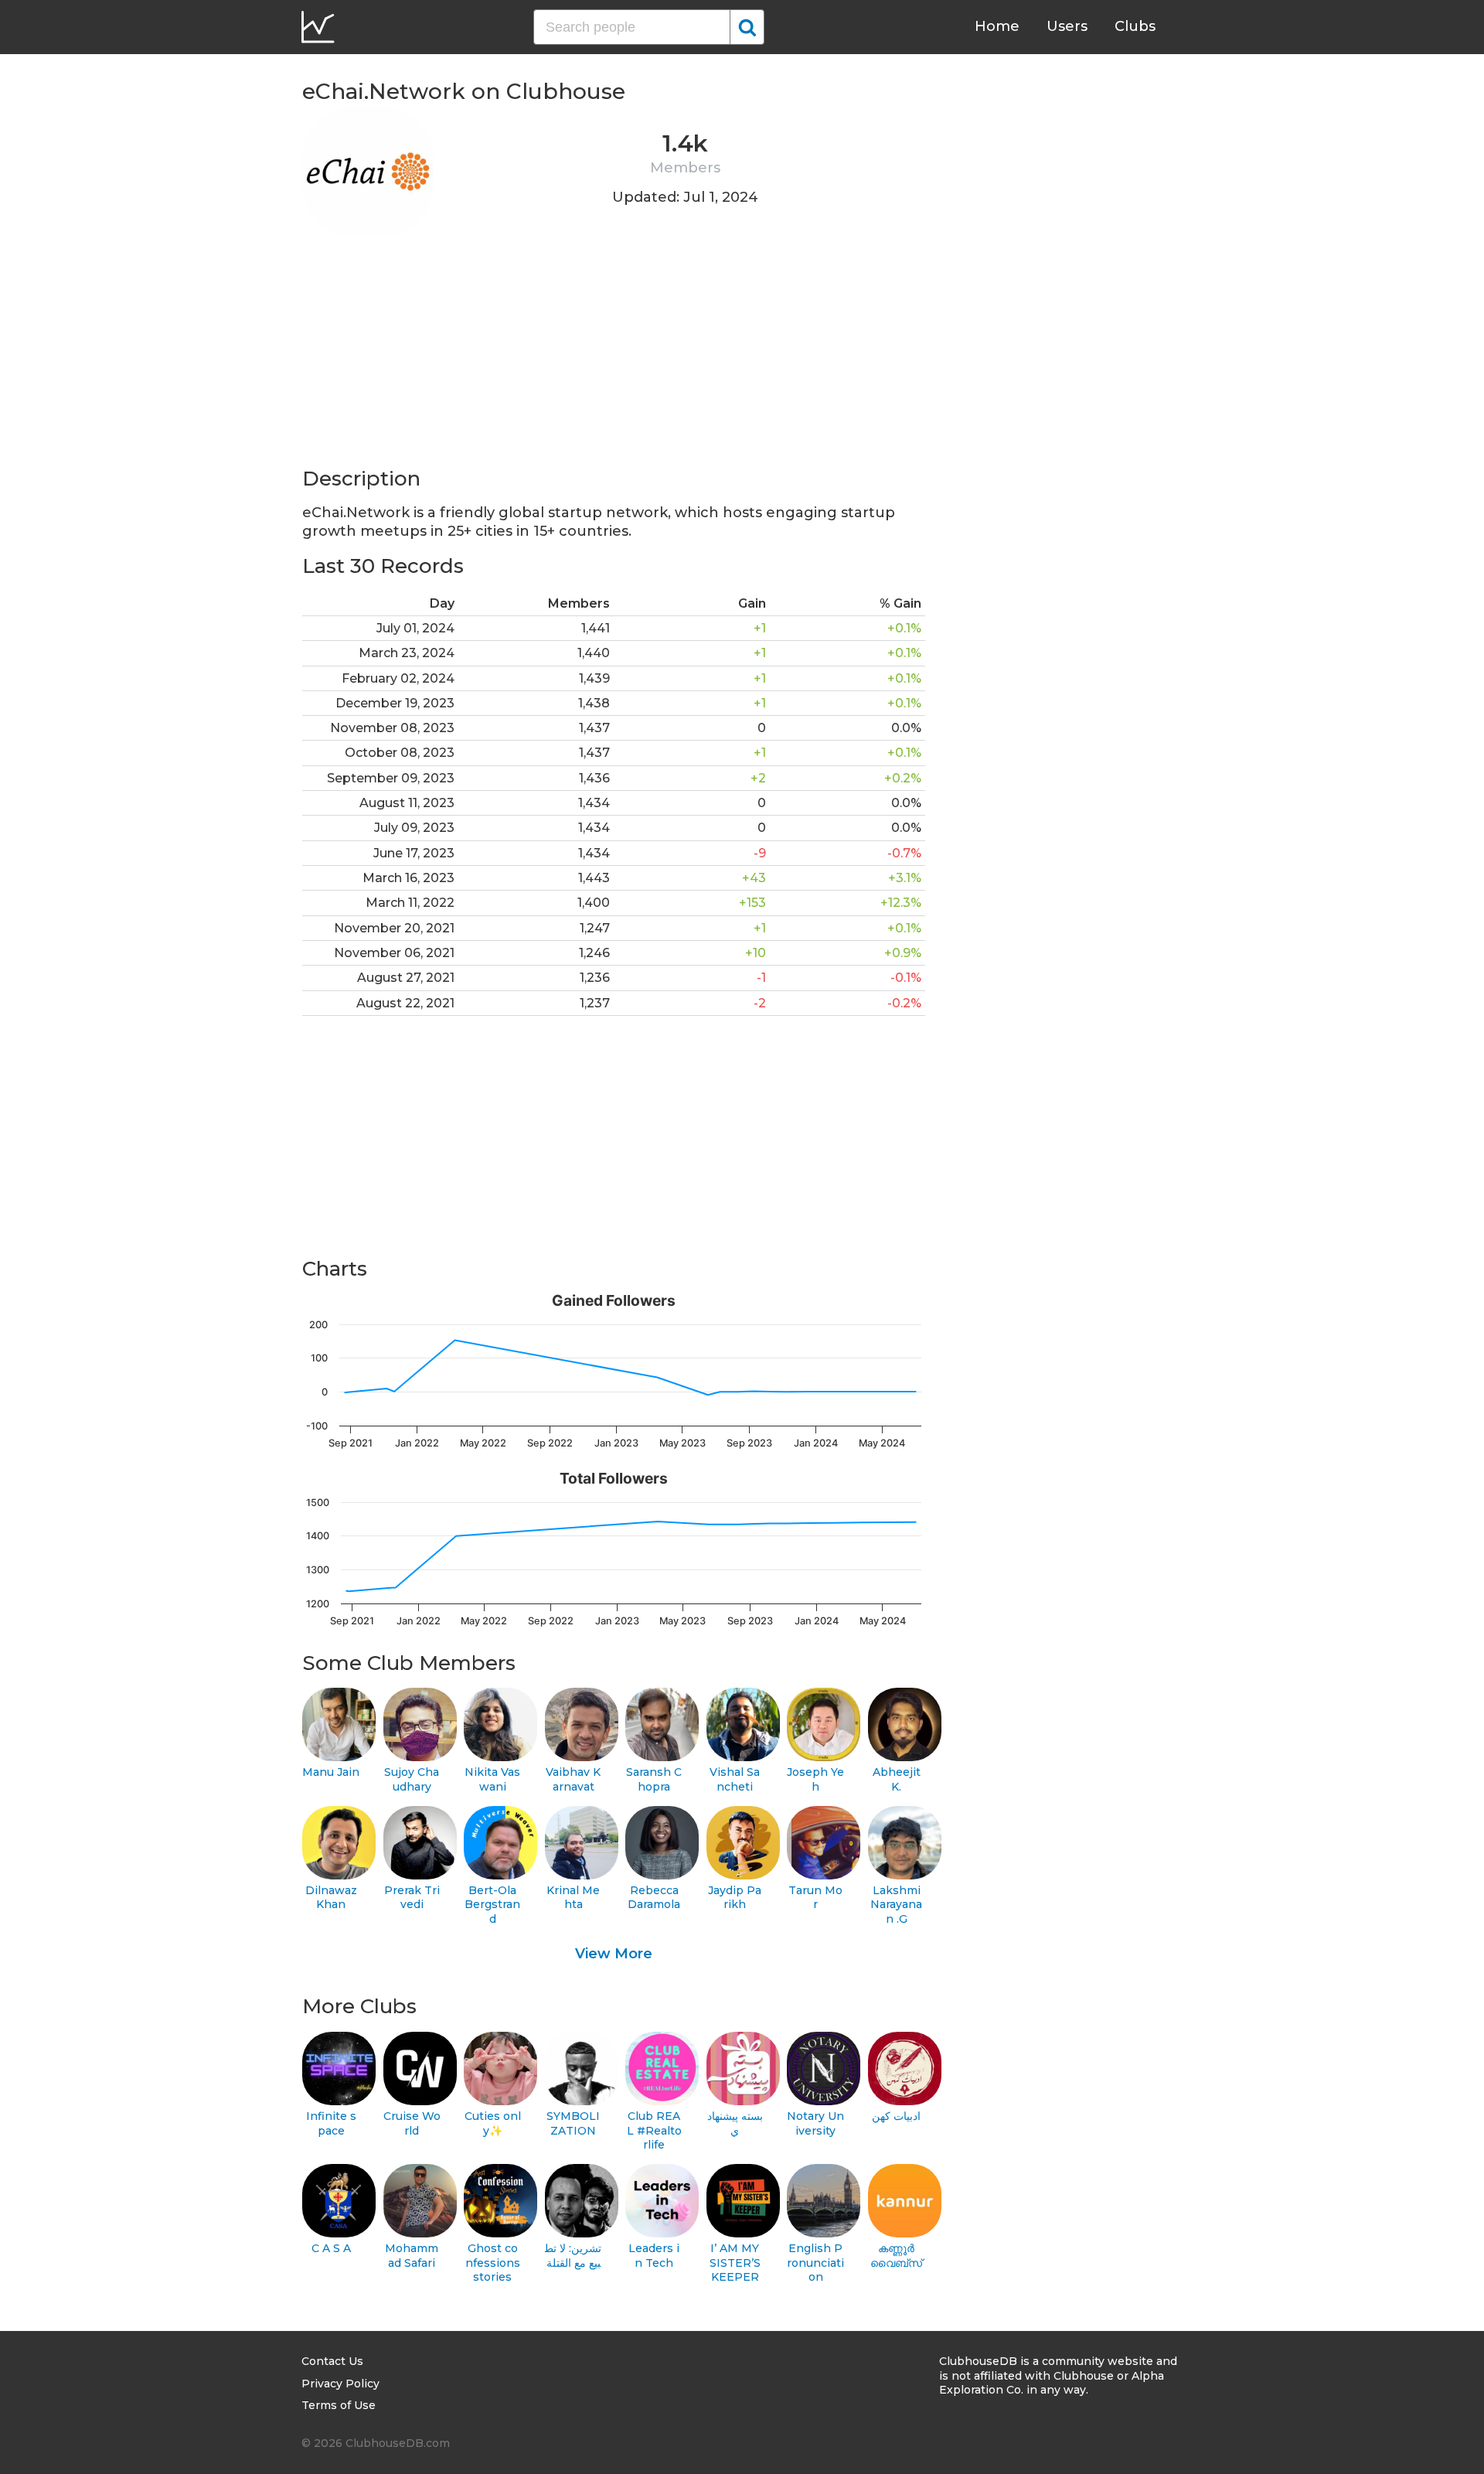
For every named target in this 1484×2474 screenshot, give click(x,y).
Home (997, 26)
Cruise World (412, 2123)
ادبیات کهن (896, 2116)
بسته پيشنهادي (735, 2123)
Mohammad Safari (412, 2256)
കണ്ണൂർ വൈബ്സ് (896, 2256)
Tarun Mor (815, 1898)
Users (1067, 26)
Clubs (1135, 26)
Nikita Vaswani (492, 1779)
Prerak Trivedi (412, 1898)
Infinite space (331, 2123)
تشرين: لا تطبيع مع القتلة (573, 2256)
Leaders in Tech (654, 2256)
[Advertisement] (614, 357)
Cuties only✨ (493, 2123)
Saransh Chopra (654, 1779)
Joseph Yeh (815, 1779)
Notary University (815, 2123)
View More (614, 1954)
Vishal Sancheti (735, 1779)
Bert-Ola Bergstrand (492, 1905)
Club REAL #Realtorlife (654, 2130)
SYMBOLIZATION (573, 2123)
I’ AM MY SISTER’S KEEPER (735, 2263)
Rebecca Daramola (654, 1898)
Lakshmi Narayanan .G (896, 1905)
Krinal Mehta (573, 1898)
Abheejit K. (897, 1779)
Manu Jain (331, 1772)
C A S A (331, 2248)
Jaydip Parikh (735, 1898)
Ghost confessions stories (493, 2263)
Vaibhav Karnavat (573, 1779)
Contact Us (332, 2361)
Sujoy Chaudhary (412, 1779)
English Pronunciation (815, 2263)
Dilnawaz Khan (331, 1898)
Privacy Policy (340, 2384)
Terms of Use (339, 2405)
